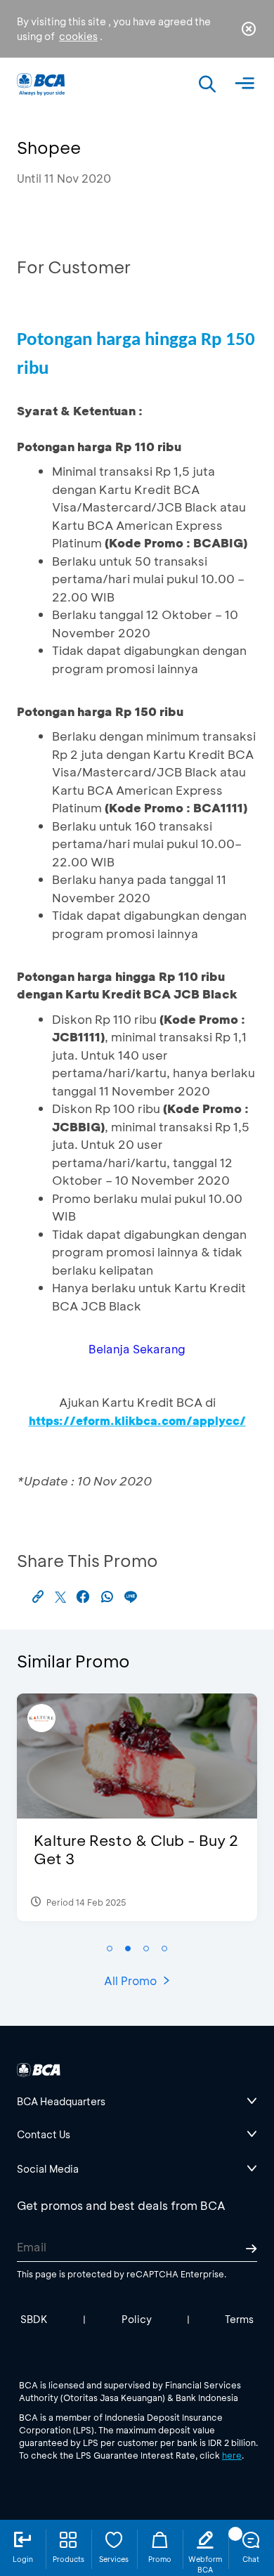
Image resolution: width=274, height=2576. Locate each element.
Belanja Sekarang (137, 1349)
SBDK (34, 2319)
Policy (137, 2319)
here (232, 2455)
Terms (239, 2319)
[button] (110, 1949)
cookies (78, 36)
